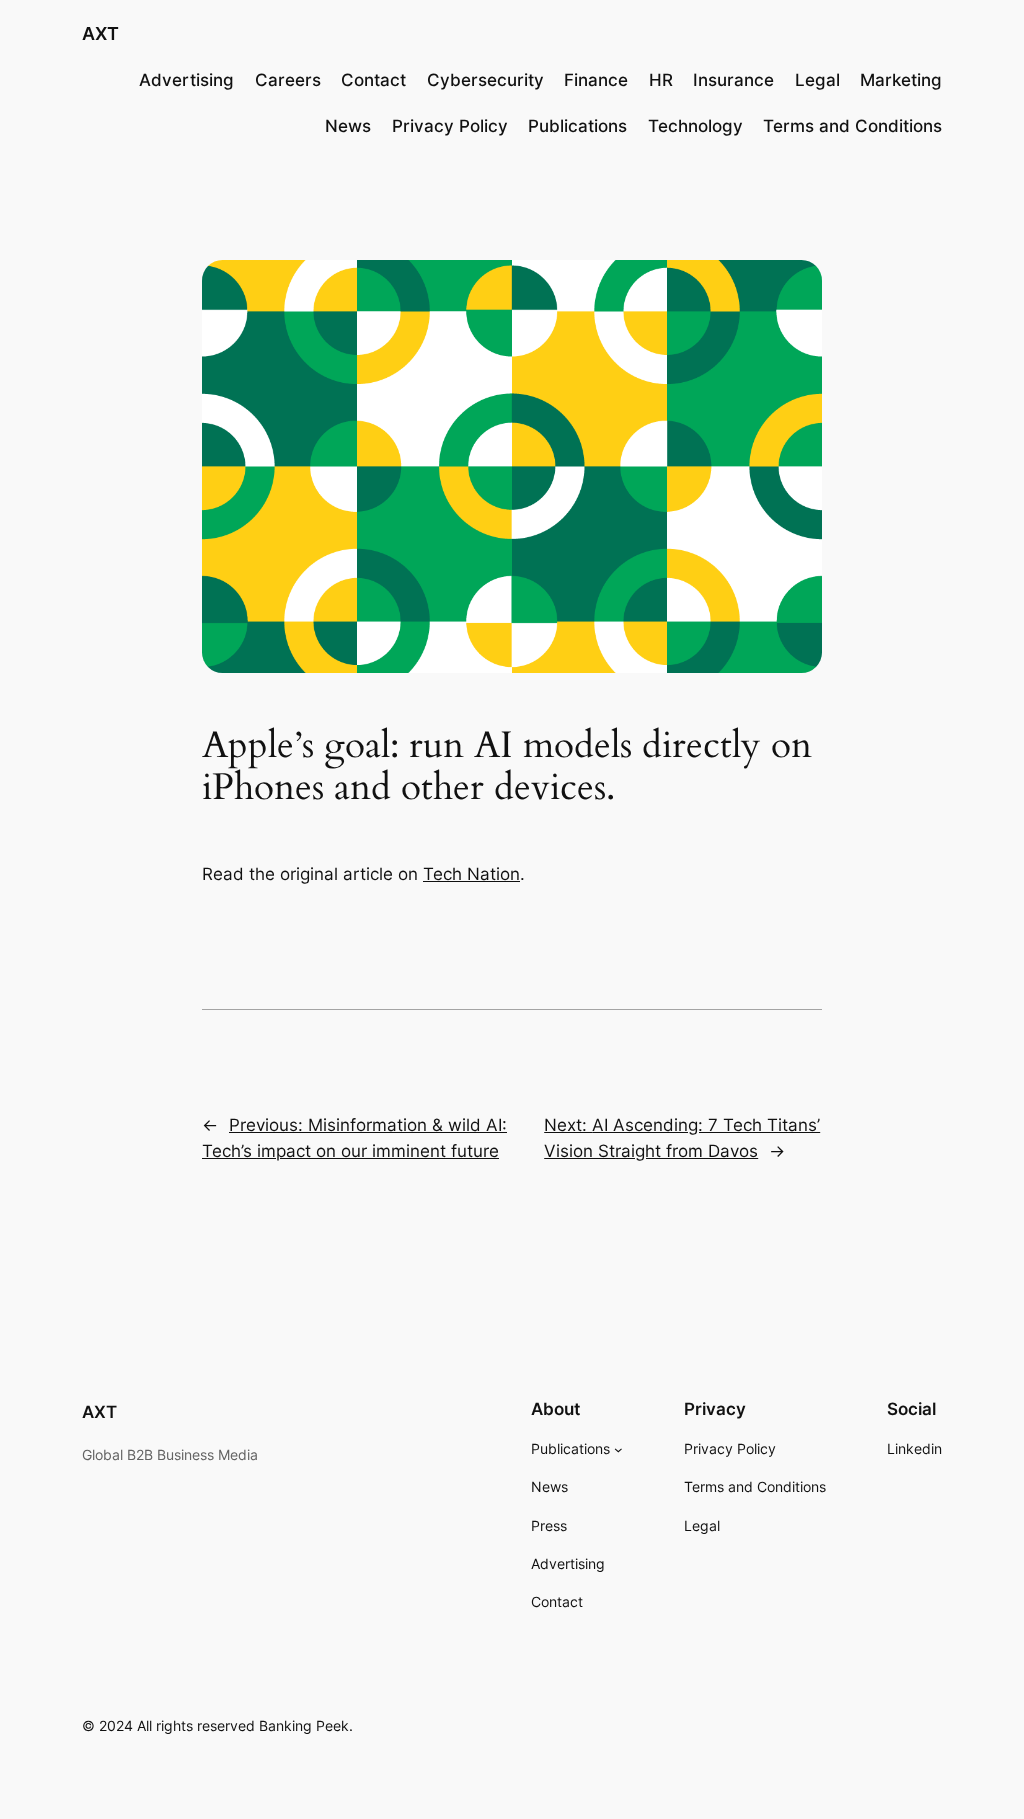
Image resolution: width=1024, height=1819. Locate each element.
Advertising (186, 80)
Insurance (733, 80)
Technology (695, 126)
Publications (577, 126)
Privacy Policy (450, 126)
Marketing (901, 80)
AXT (100, 33)
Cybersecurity (485, 80)
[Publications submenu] (618, 1449)
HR (661, 80)
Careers (288, 80)
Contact (373, 80)
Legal (817, 80)
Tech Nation (471, 874)
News (348, 126)
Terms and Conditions (852, 126)
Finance (596, 80)
